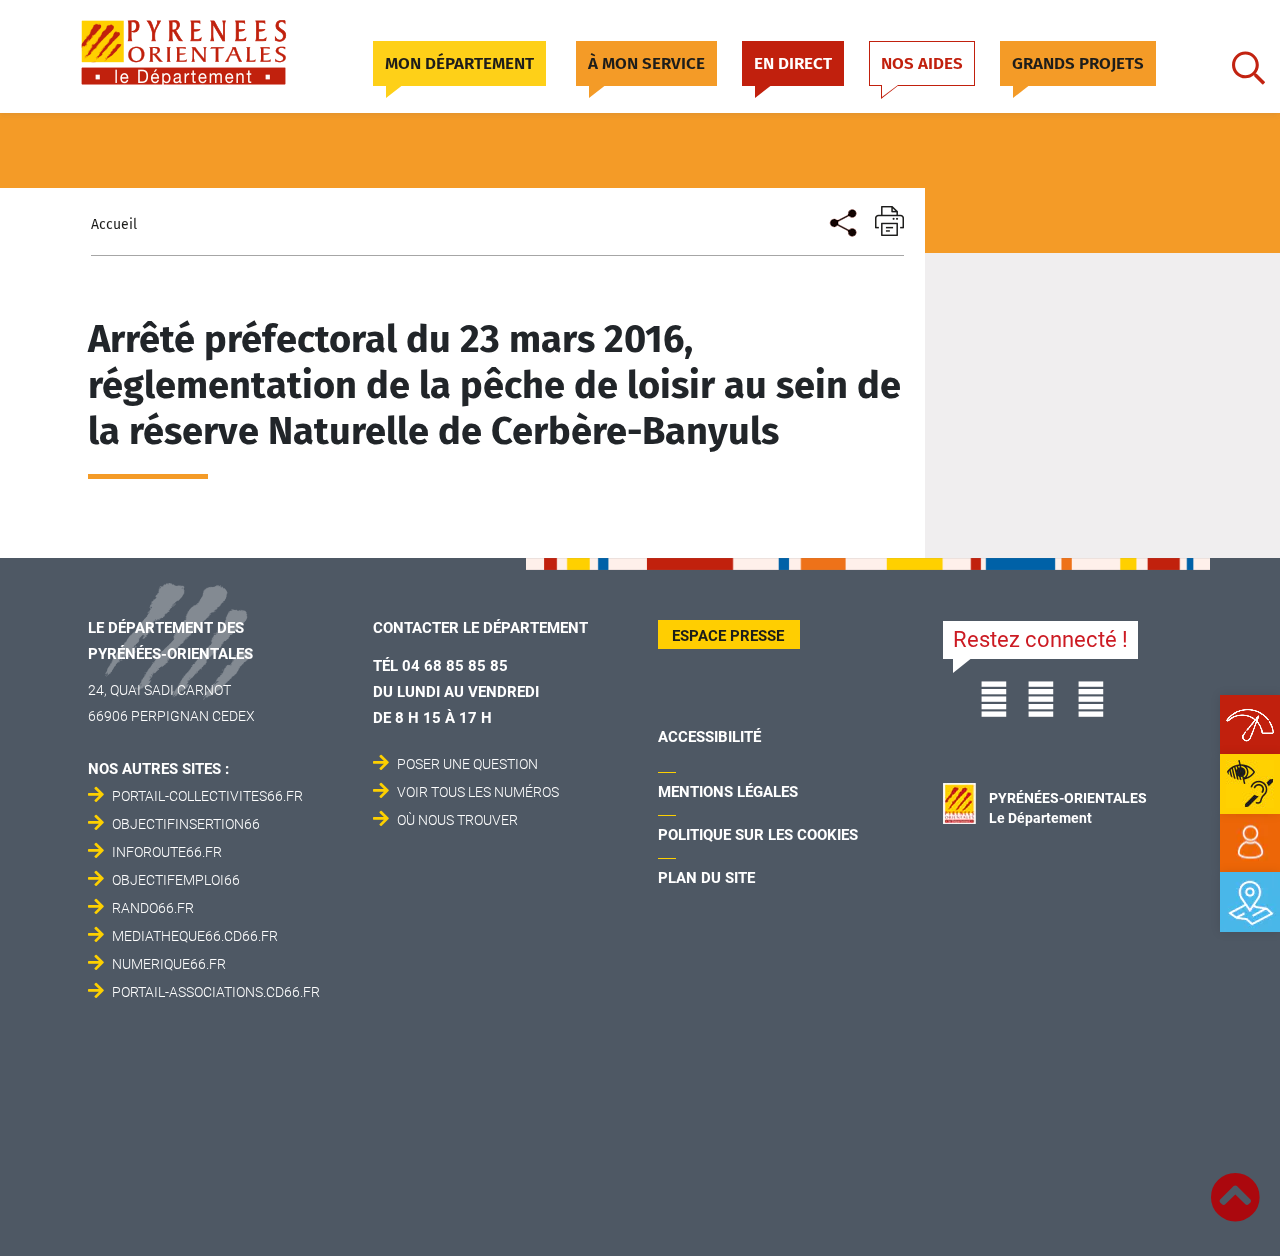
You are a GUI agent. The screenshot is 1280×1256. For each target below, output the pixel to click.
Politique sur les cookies (758, 835)
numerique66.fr (169, 964)
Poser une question (467, 764)
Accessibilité (709, 737)
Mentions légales (728, 792)
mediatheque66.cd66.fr (195, 936)
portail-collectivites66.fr (207, 796)
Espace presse (728, 636)
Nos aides (922, 63)
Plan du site (706, 878)
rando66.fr (153, 908)
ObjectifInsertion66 (186, 824)
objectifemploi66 (176, 880)
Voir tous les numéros (478, 792)
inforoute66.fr (167, 852)
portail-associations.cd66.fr (216, 992)
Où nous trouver (457, 820)
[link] (1250, 843)
